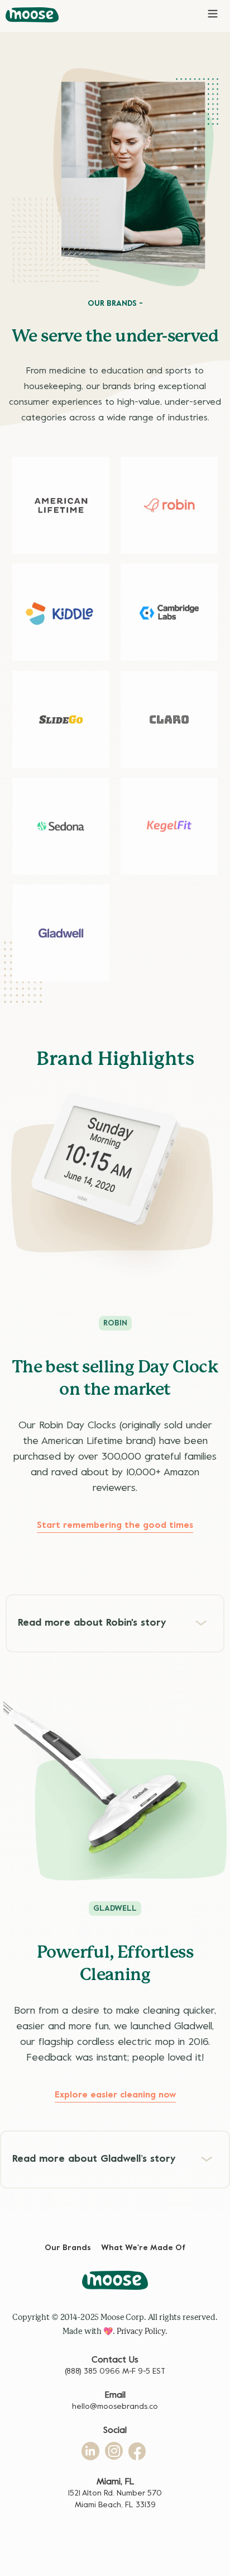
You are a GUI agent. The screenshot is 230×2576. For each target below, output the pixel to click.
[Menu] (213, 12)
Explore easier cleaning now (115, 2095)
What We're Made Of (143, 2248)
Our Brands (68, 2248)
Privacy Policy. (142, 2331)
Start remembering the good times (115, 1526)
